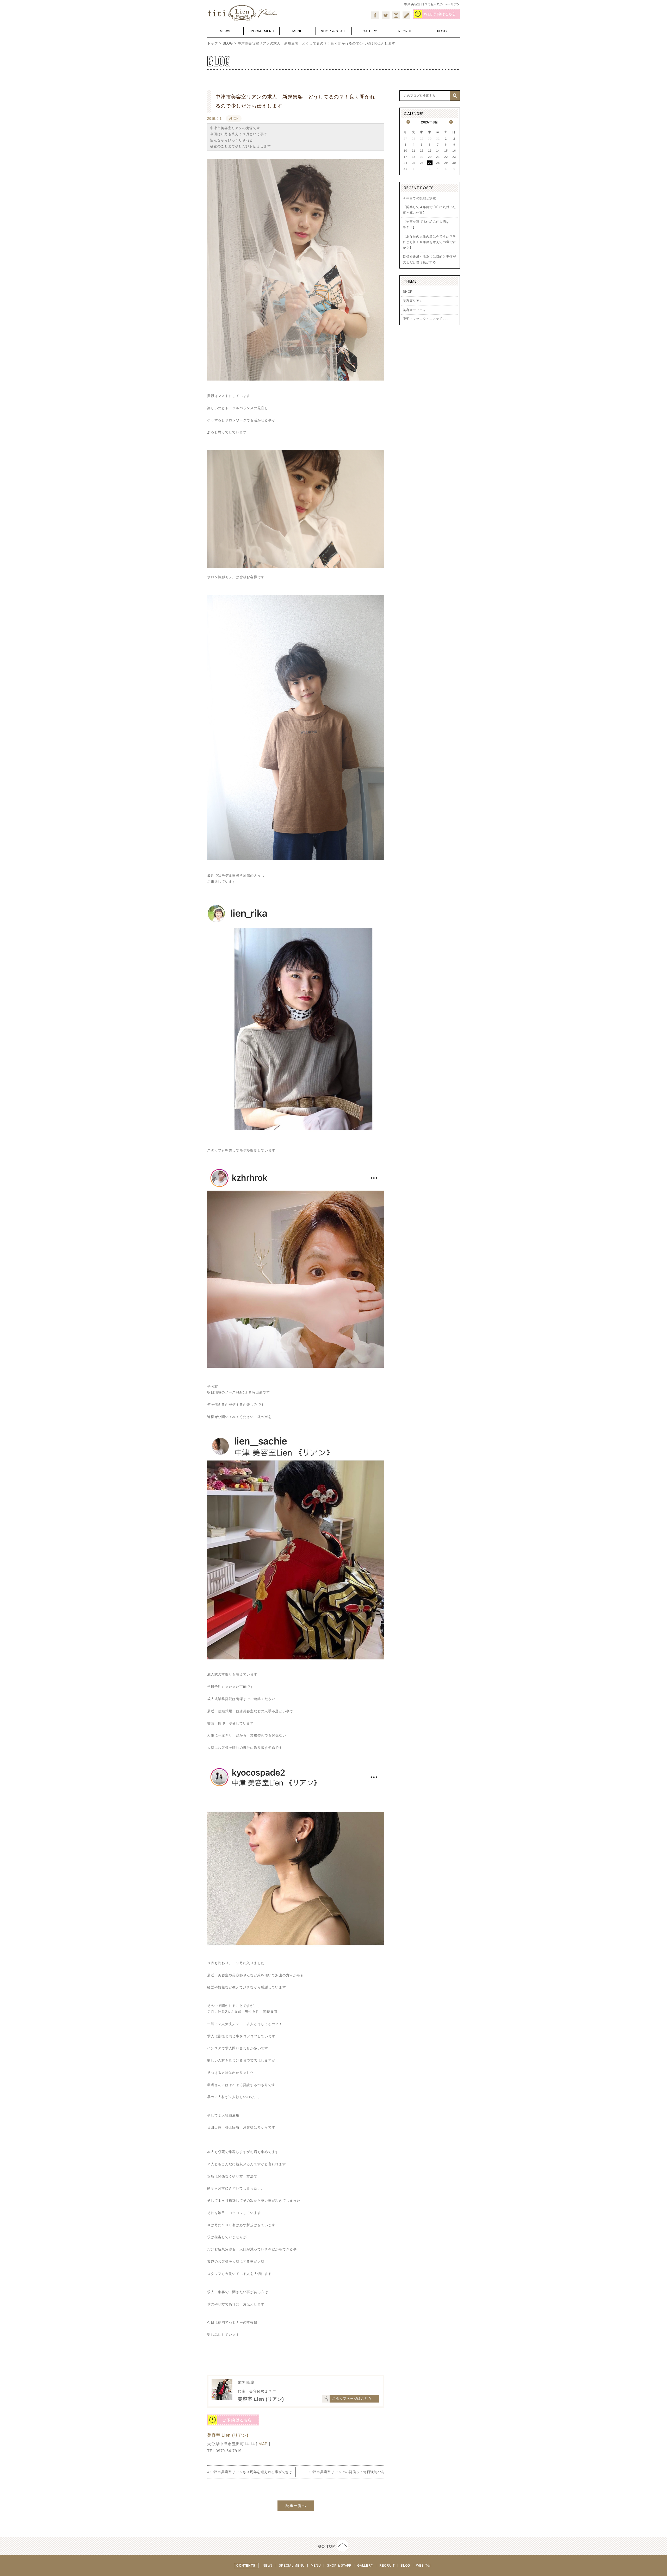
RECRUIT (388, 2566)
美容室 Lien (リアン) (228, 2435)
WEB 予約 (424, 2566)
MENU (316, 2566)
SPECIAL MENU (292, 2566)
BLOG (228, 43)
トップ (212, 43)
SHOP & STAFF (340, 2566)
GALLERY (366, 2566)
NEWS (268, 2566)
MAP (263, 2444)
